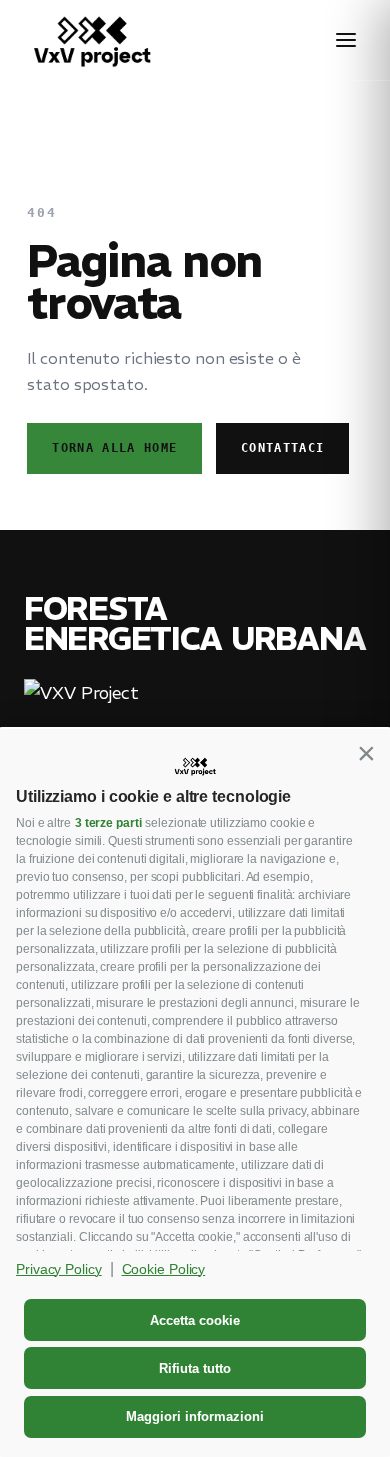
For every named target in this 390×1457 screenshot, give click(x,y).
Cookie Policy (164, 1269)
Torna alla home (114, 448)
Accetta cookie (195, 1320)
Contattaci (282, 448)
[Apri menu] (346, 40)
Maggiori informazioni (195, 1416)
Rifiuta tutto (195, 1368)
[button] (366, 753)
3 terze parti (108, 823)
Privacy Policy (59, 1269)
